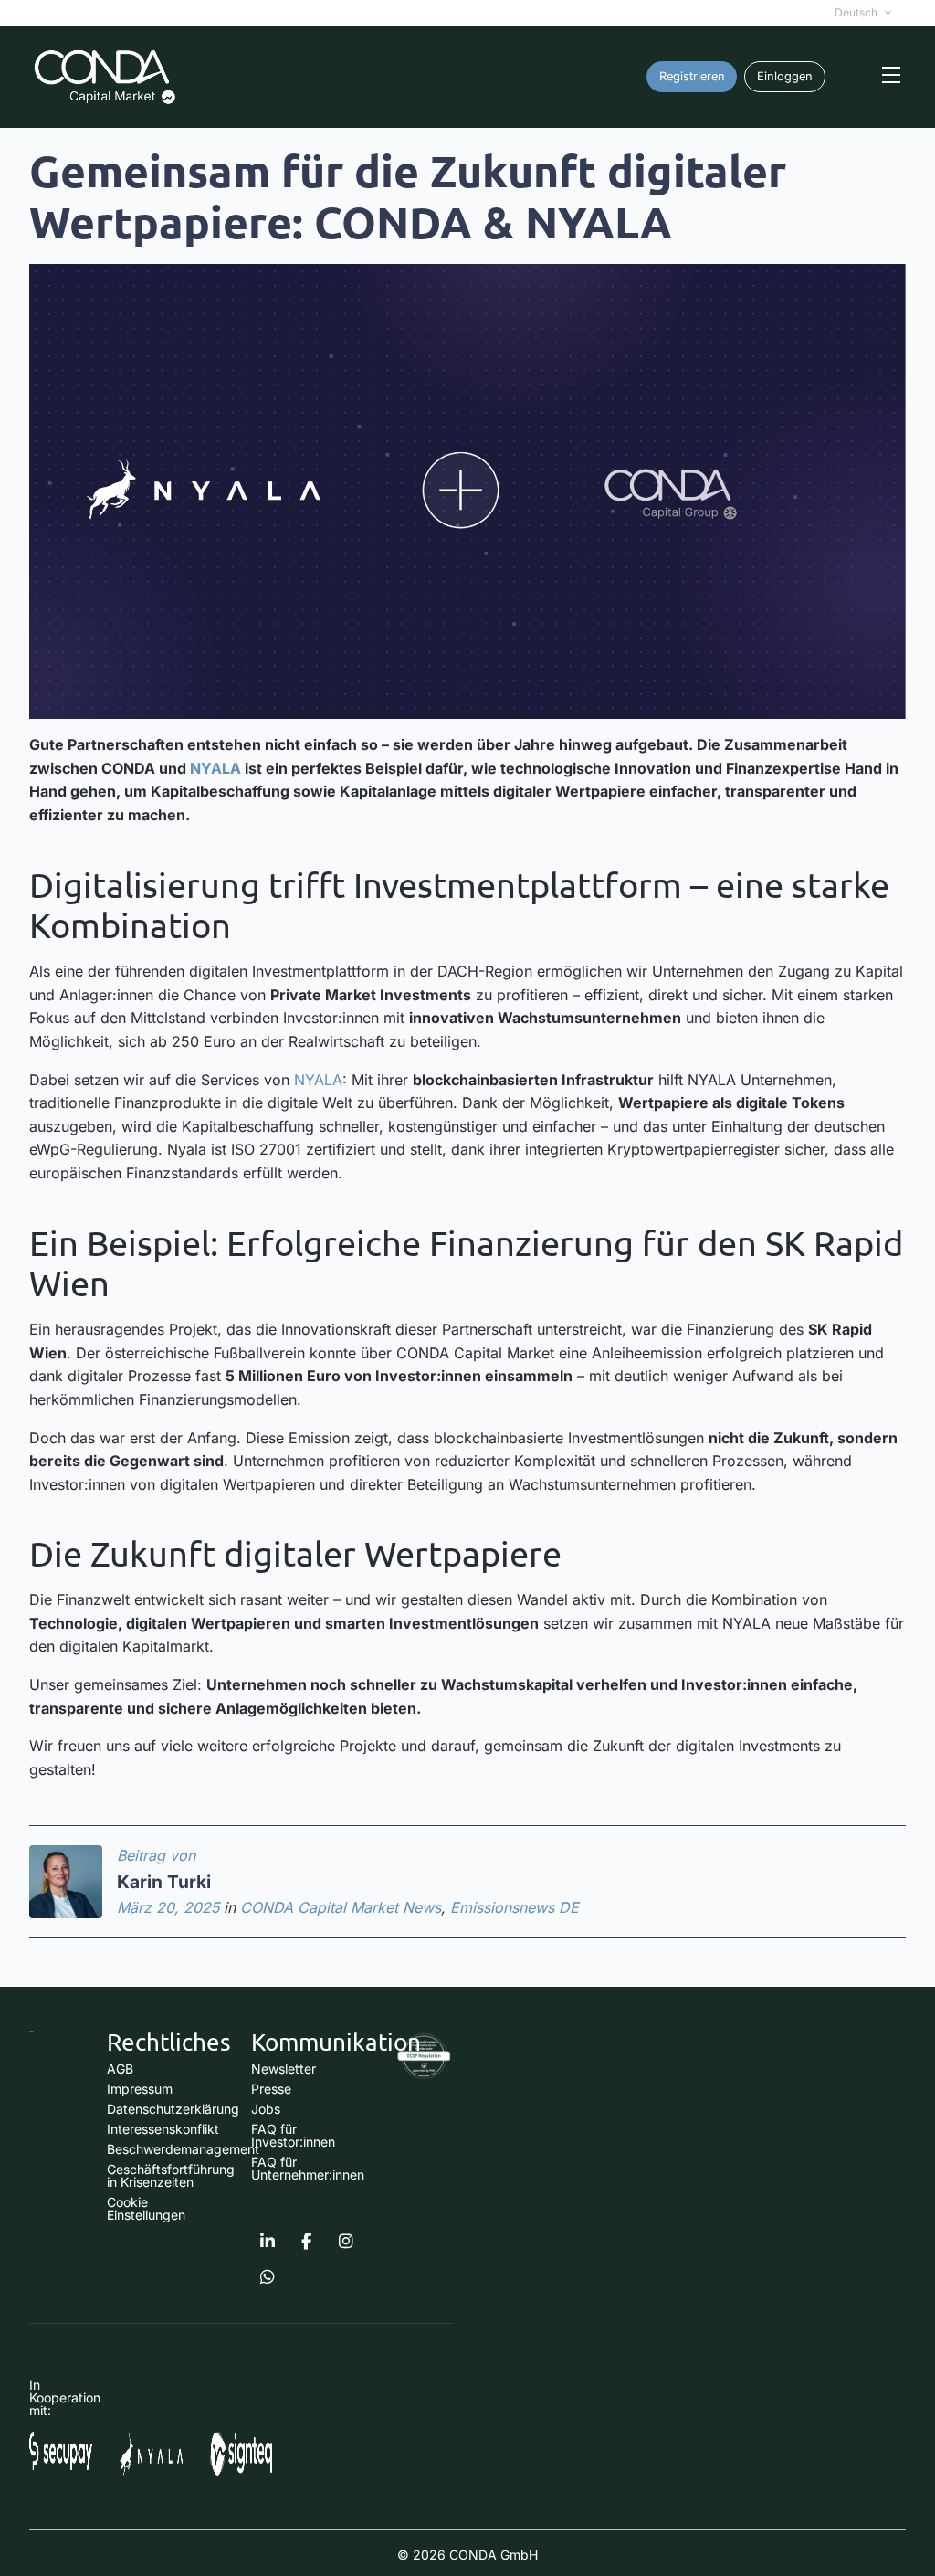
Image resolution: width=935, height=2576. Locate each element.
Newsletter (284, 2069)
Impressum (140, 2089)
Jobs (266, 2109)
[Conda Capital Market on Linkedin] (268, 2242)
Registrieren (692, 76)
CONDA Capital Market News (341, 1907)
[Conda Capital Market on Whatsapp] (268, 2277)
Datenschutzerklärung (173, 2109)
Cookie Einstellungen (146, 2208)
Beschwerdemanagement (183, 2149)
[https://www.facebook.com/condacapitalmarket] (307, 2242)
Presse (271, 2089)
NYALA (215, 768)
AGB (120, 2069)
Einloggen (785, 76)
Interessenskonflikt (163, 2129)
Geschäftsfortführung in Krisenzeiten (171, 2175)
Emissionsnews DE (515, 1907)
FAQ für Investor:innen (293, 2135)
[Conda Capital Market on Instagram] (346, 2242)
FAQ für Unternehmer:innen (308, 2168)
